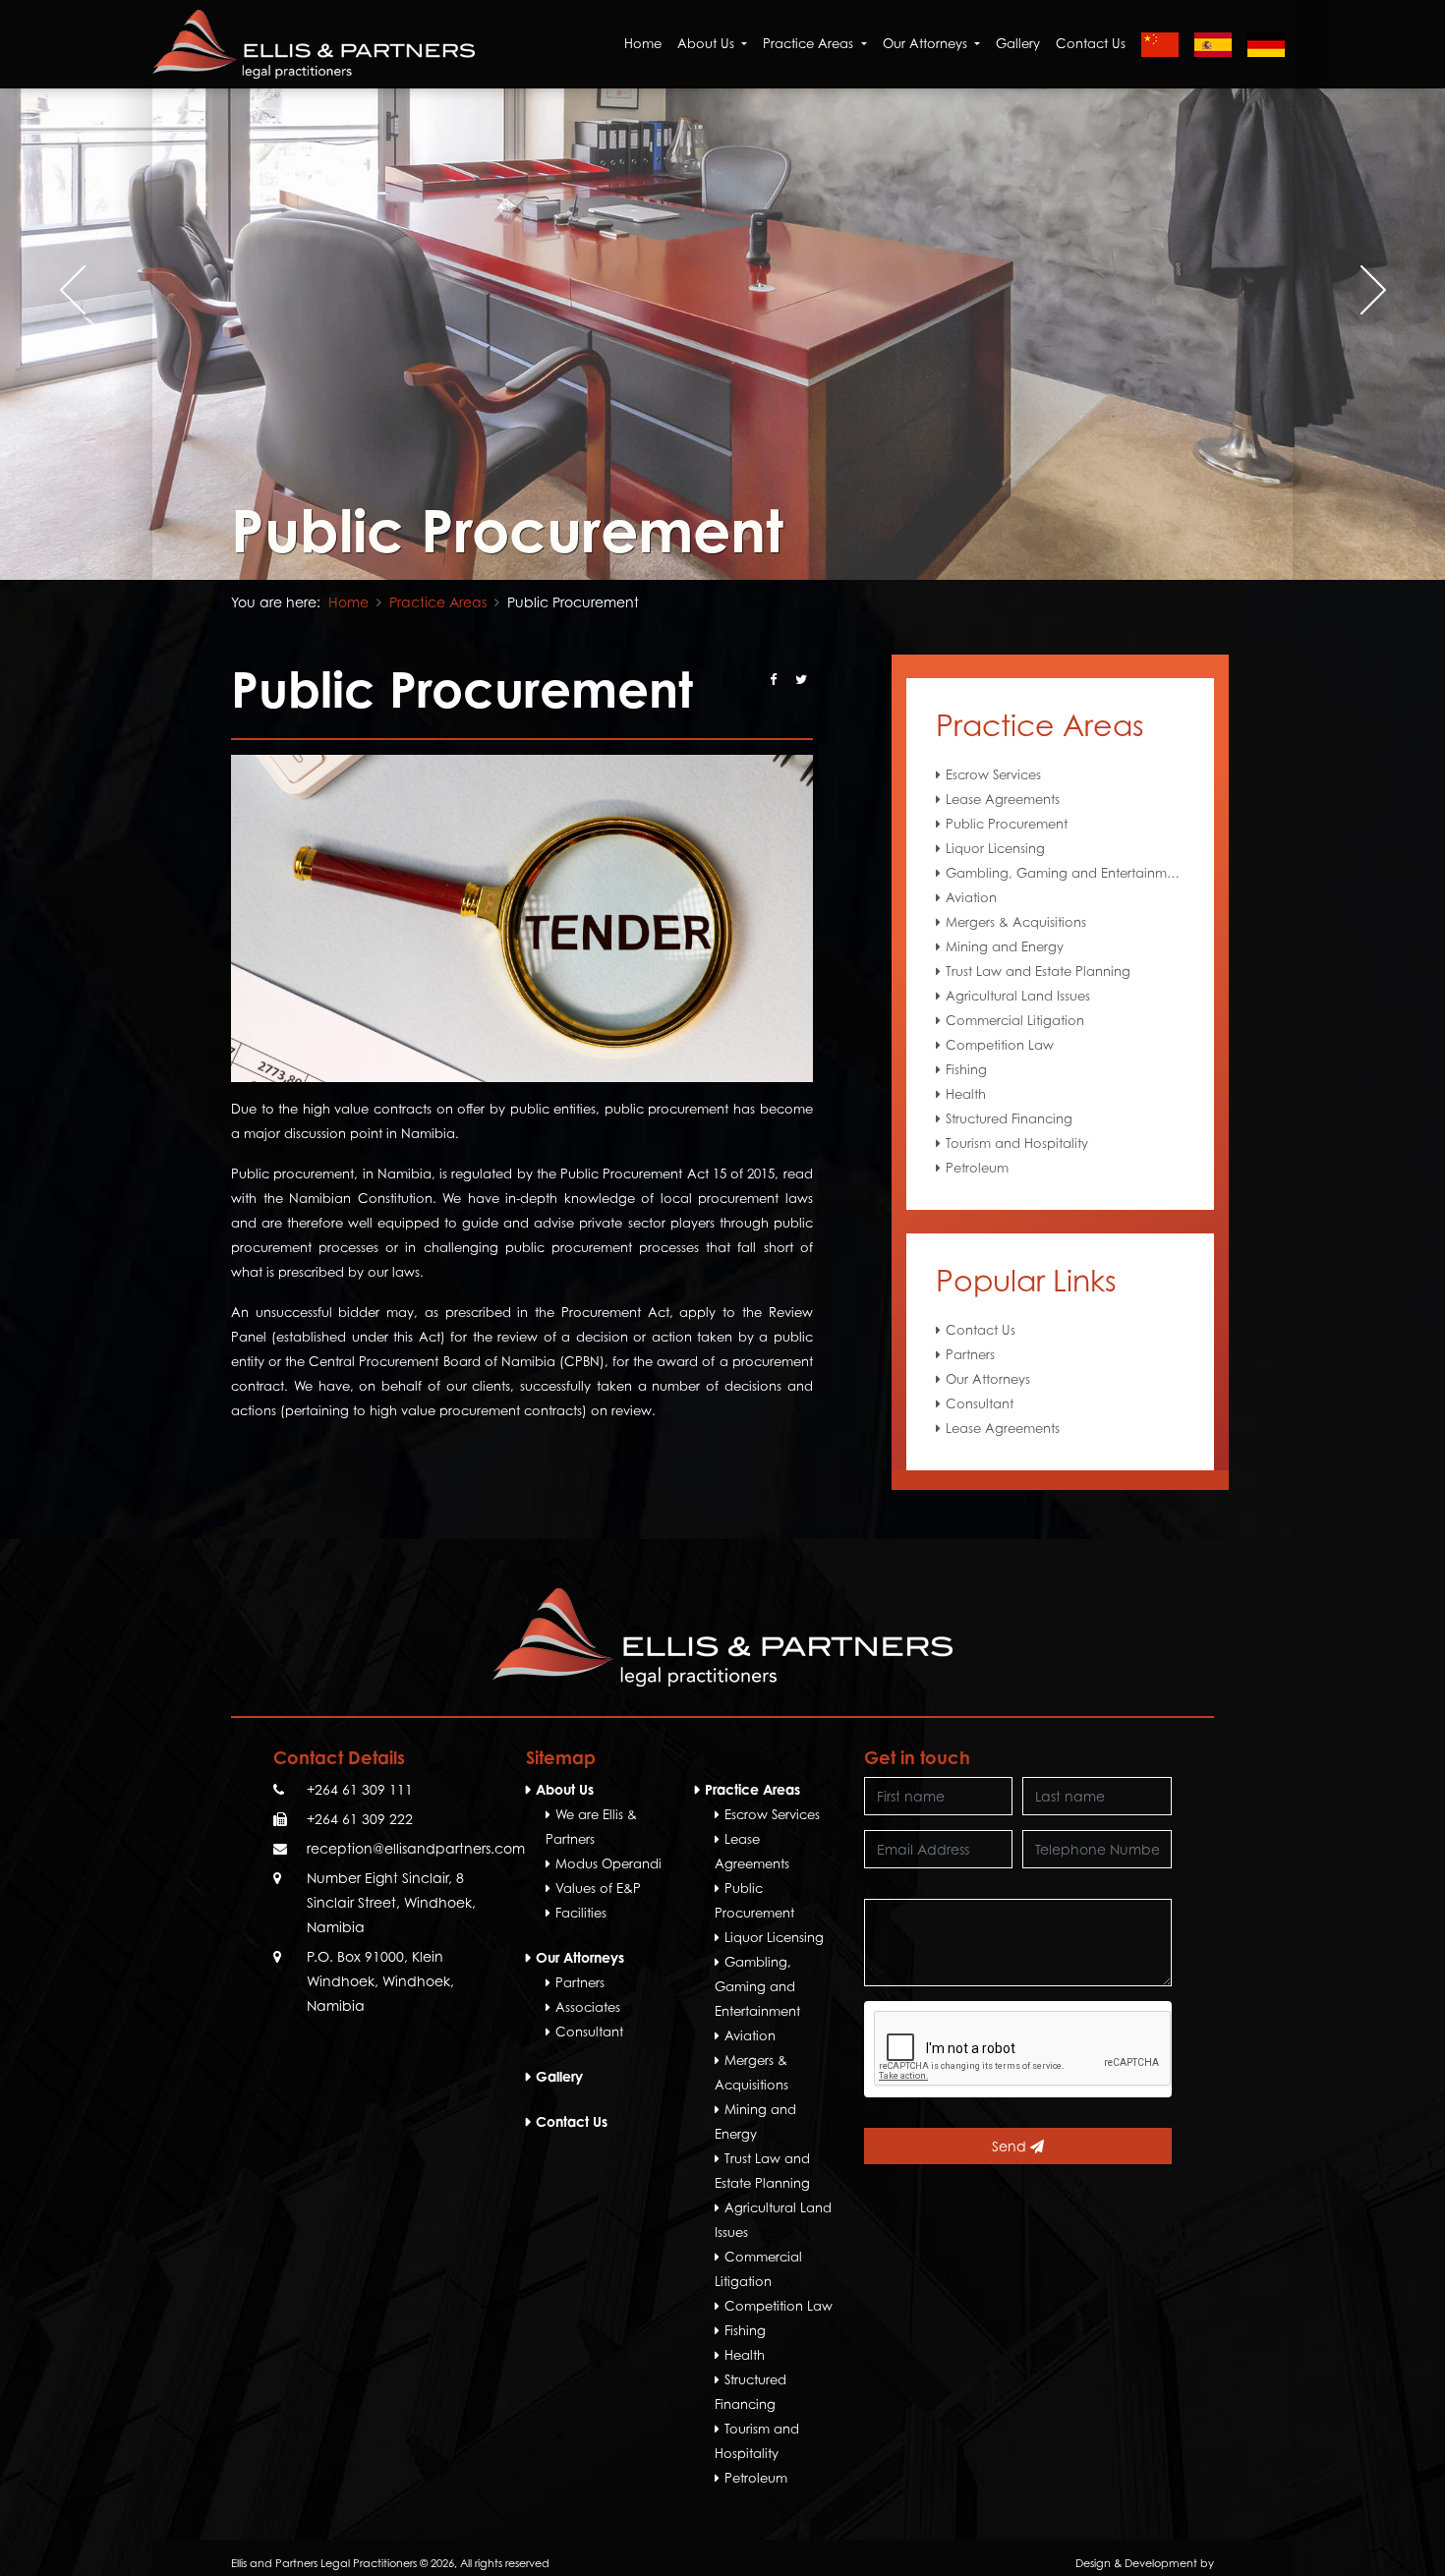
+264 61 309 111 (360, 1789)
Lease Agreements (1003, 799)
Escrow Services (993, 774)
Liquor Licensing (995, 848)
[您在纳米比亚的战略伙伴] (1160, 44)
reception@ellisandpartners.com (416, 1848)
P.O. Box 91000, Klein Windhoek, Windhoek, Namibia (380, 1981)
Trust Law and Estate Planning (1038, 971)
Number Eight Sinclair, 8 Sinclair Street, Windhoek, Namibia (391, 1902)
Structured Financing (1009, 1118)
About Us (565, 1789)
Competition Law (1000, 1045)
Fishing (966, 1069)
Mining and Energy (1005, 946)
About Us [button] (708, 43)
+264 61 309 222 (360, 1819)
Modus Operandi (608, 1863)
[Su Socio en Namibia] (1213, 44)
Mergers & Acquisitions (1016, 922)
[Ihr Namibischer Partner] (1266, 44)
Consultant (980, 1403)
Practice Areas (438, 602)
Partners (970, 1354)
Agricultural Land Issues (1018, 996)
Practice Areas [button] (810, 43)
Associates (588, 2007)
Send (1011, 2146)
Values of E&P (598, 1888)
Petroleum (977, 1168)
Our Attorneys (988, 1379)
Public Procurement (1007, 824)
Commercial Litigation (1015, 1020)
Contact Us (1091, 43)
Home (643, 43)
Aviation (971, 897)
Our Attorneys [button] (927, 43)
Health (966, 1094)
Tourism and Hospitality (1017, 1143)
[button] (699, 536)
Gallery (1018, 43)
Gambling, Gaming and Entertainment (1065, 873)
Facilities (581, 1913)
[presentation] (72, 290)
